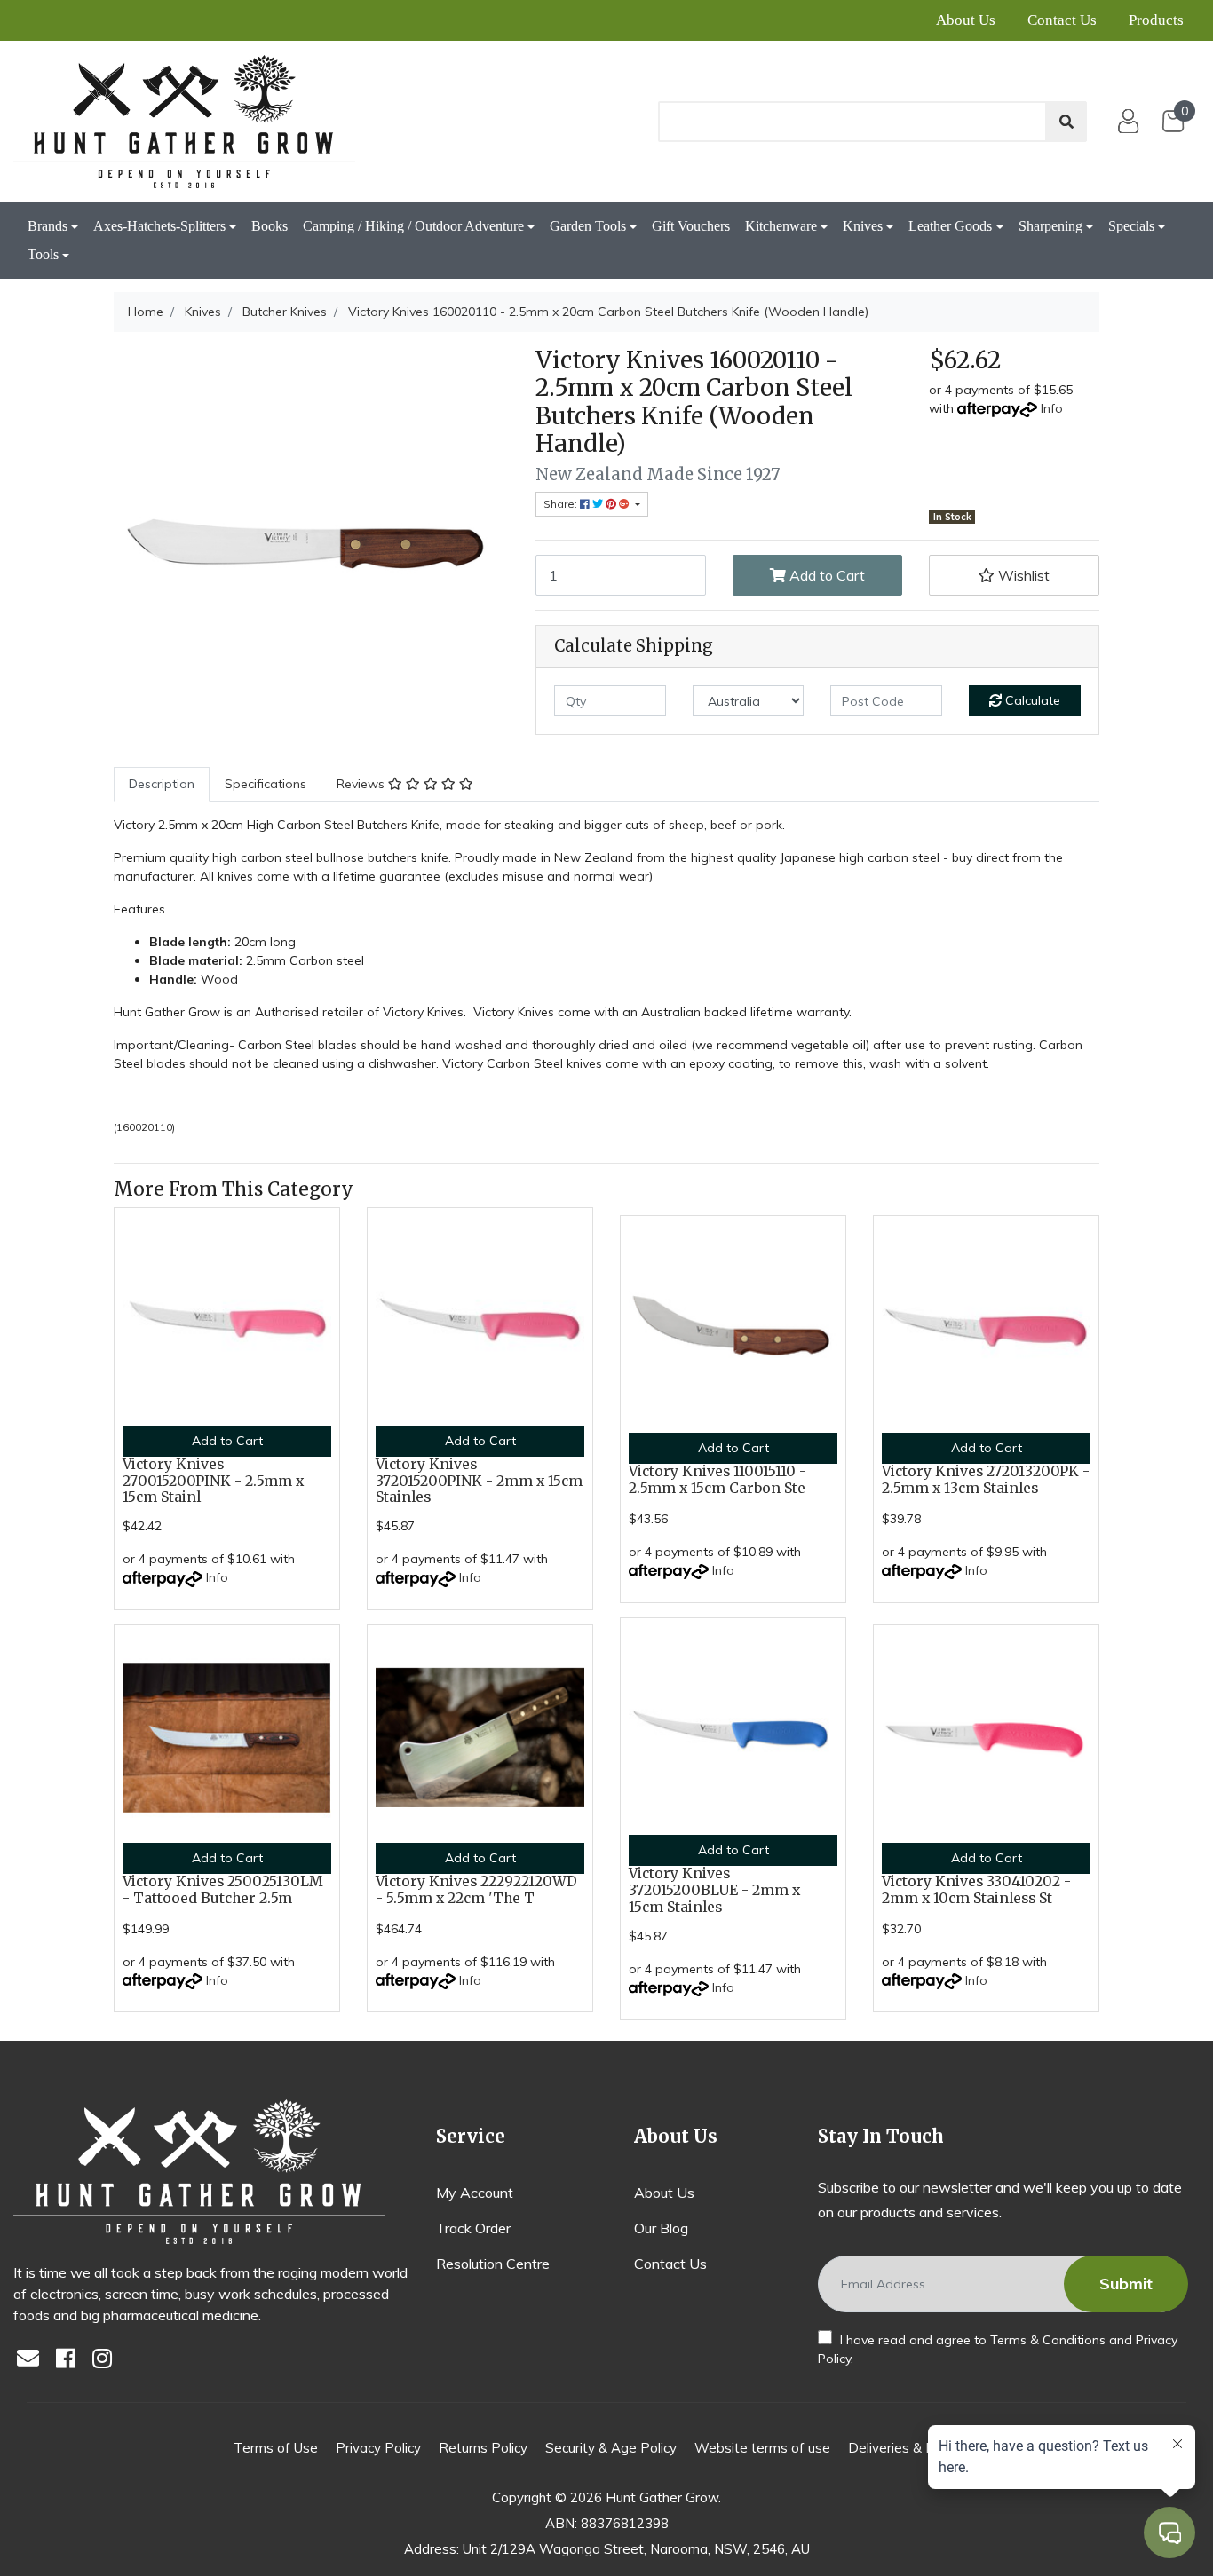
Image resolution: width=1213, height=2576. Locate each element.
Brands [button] (48, 226)
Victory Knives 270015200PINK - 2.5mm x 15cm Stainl (213, 1481)
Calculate (1031, 700)
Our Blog (661, 2228)
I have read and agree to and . (998, 2349)
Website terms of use (762, 2448)
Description (162, 784)
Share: (562, 504)
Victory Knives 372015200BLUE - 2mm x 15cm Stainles (714, 1890)
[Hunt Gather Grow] (184, 122)
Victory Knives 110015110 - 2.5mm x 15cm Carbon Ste (717, 1480)
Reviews (362, 784)
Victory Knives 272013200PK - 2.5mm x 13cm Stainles (986, 1480)
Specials (1131, 226)
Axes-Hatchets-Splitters (159, 226)
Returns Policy (483, 2448)
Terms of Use (276, 2448)
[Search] (1066, 122)
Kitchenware (781, 226)
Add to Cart (825, 575)
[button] (1014, 575)
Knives (863, 226)
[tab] (162, 784)
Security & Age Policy (611, 2448)
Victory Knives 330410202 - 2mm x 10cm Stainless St (976, 1890)
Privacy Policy (378, 2448)
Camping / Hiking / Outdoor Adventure (413, 226)
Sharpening (1050, 226)
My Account (475, 2193)
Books (270, 226)
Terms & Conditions (1048, 2340)
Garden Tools (588, 226)
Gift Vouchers (691, 226)
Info (1052, 408)
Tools (43, 254)
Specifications (266, 784)
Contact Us (1062, 20)
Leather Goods (950, 226)
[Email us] (33, 2360)
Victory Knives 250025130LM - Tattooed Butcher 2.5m (223, 1890)
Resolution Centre (493, 2264)
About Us (966, 20)
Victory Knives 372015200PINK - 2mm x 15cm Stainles (479, 1481)
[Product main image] (311, 544)
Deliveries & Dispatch (914, 2448)
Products (1156, 20)
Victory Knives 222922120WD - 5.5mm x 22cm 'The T (476, 1890)
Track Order (473, 2228)
